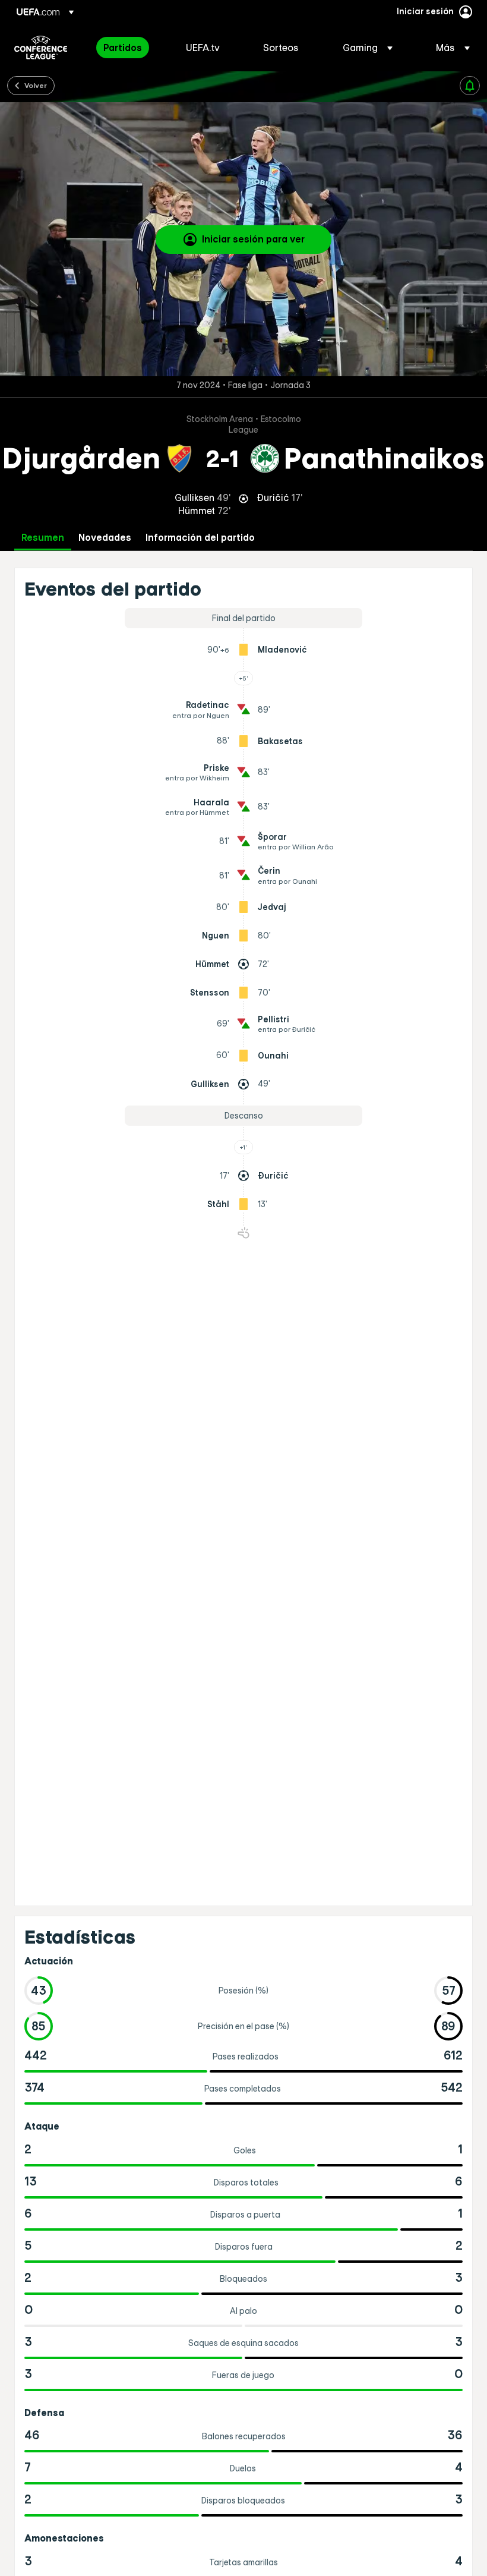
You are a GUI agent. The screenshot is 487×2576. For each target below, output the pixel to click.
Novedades (105, 538)
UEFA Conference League (41, 48)
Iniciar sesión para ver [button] (253, 239)
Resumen (43, 538)
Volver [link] (36, 85)
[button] (368, 48)
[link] (123, 48)
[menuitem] (130, 48)
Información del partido (200, 538)
